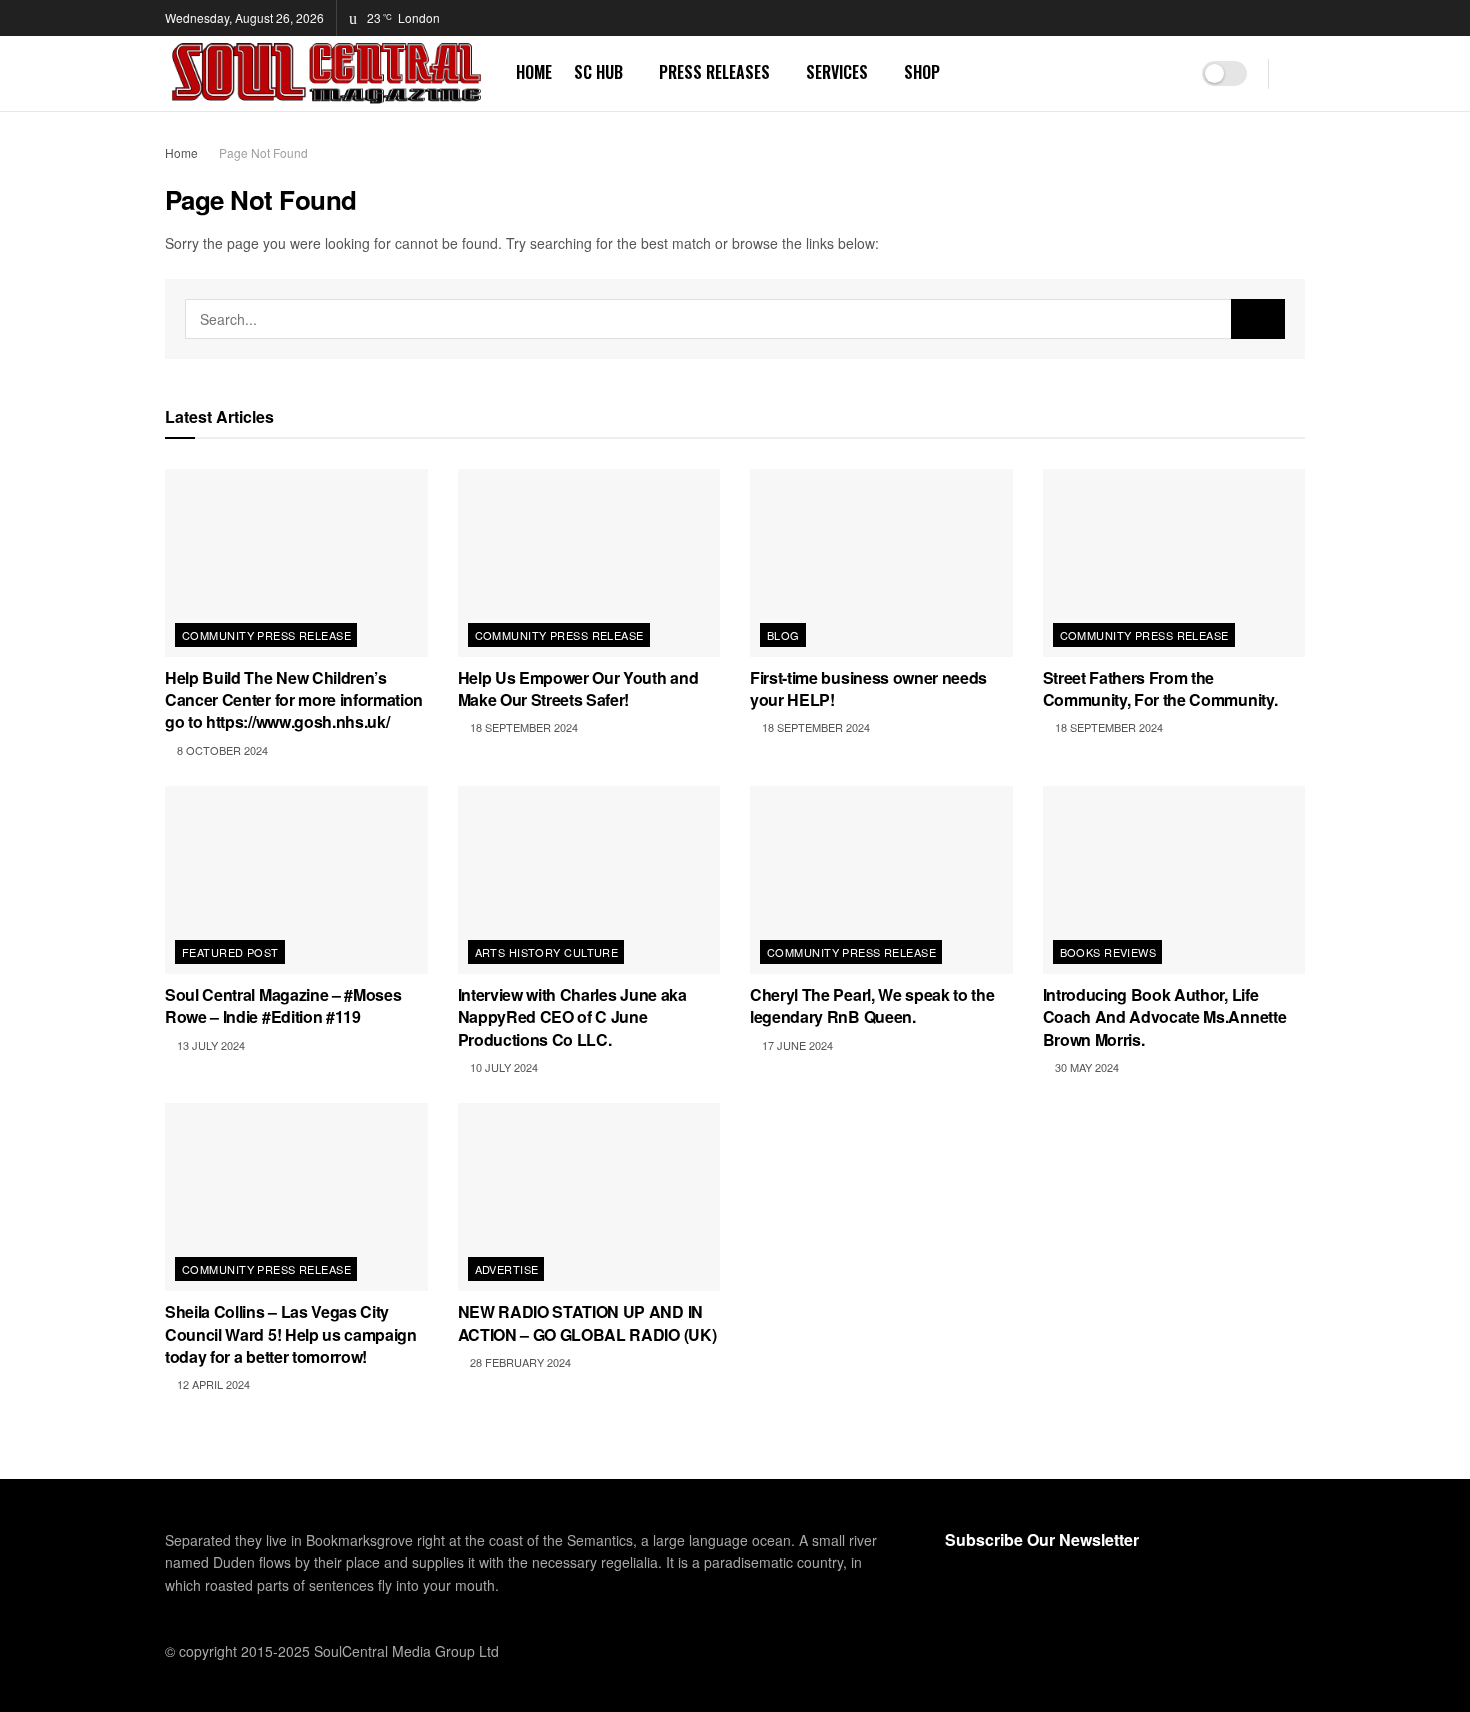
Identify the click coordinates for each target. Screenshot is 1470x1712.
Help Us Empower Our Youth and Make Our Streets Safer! (578, 688)
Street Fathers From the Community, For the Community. (1160, 688)
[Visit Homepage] (326, 73)
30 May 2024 (1085, 1067)
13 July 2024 (209, 1045)
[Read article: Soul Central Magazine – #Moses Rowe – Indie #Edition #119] (296, 880)
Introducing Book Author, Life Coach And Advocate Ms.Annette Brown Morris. (1165, 1017)
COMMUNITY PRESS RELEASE (266, 635)
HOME (534, 72)
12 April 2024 (212, 1384)
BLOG (783, 635)
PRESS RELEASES (714, 72)
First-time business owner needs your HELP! (868, 688)
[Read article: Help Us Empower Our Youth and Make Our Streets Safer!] (589, 563)
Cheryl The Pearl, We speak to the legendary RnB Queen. (872, 1005)
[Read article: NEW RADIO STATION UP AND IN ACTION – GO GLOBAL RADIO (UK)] (589, 1197)
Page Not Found (263, 152)
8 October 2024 (221, 750)
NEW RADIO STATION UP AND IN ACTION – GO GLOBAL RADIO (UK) (587, 1322)
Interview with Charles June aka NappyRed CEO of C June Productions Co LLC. (572, 1017)
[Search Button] (1297, 73)
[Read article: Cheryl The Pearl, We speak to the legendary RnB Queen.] (881, 880)
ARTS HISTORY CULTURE (547, 952)
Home (181, 152)
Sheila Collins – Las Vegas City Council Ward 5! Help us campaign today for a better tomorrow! (291, 1334)
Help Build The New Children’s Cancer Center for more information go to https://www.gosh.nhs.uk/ (294, 700)
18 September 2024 (522, 727)
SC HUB (598, 72)
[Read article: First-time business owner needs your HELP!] (881, 563)
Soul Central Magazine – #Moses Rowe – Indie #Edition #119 (283, 1005)
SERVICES (837, 72)
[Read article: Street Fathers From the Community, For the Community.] (1174, 563)
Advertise (507, 1269)
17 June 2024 (796, 1045)
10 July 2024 (502, 1067)
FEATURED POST (230, 952)
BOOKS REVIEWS (1108, 952)
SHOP (922, 72)
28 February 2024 (519, 1362)
